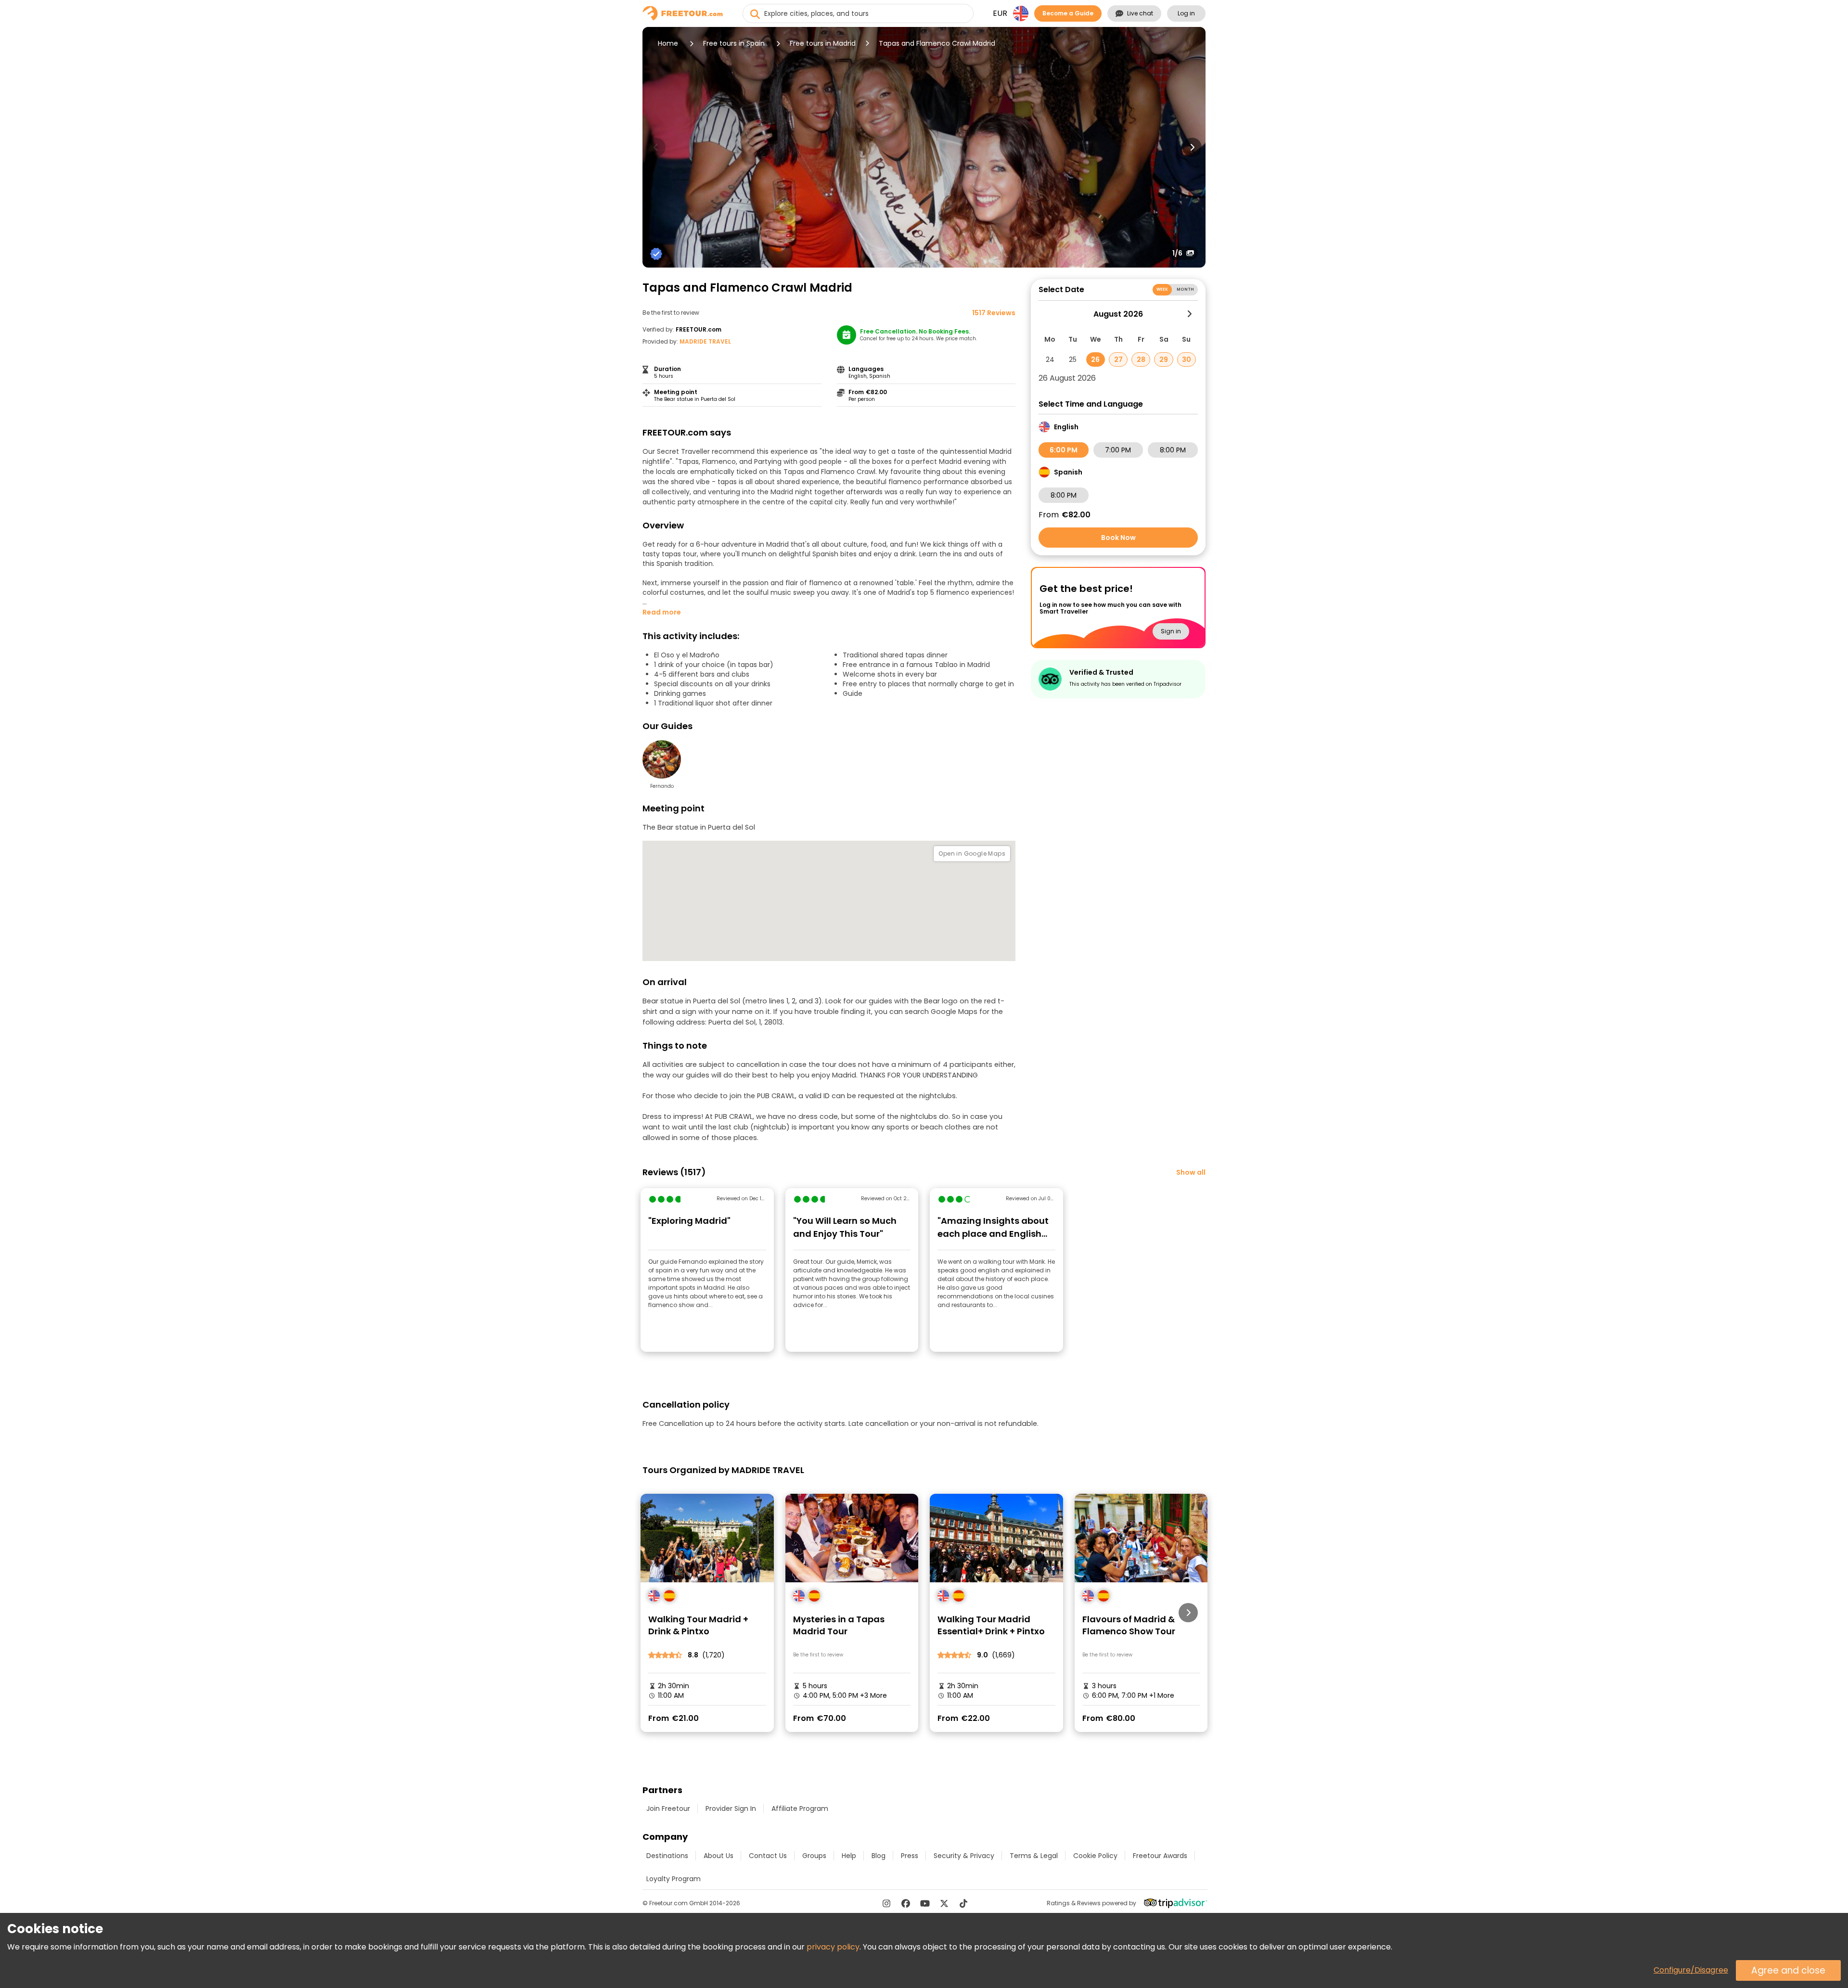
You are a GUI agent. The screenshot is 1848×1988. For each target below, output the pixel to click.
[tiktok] (963, 1903)
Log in (1186, 13)
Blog (879, 1856)
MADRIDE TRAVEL (705, 341)
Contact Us (768, 1856)
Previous (656, 147)
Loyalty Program (674, 1879)
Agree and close (1788, 1970)
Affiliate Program (800, 1808)
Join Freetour (668, 1808)
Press (910, 1856)
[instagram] (886, 1903)
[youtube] (925, 1903)
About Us (719, 1856)
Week (1162, 289)
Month (1185, 289)
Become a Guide (1068, 13)
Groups (814, 1856)
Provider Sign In (731, 1808)
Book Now (1118, 538)
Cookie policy (1095, 1856)
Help (849, 1856)
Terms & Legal (1034, 1856)
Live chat (1140, 13)
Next (1192, 147)
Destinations (667, 1856)
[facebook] (906, 1903)
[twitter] (944, 1903)
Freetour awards (1160, 1856)
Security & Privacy (964, 1856)
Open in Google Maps (972, 853)
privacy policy (833, 1947)
